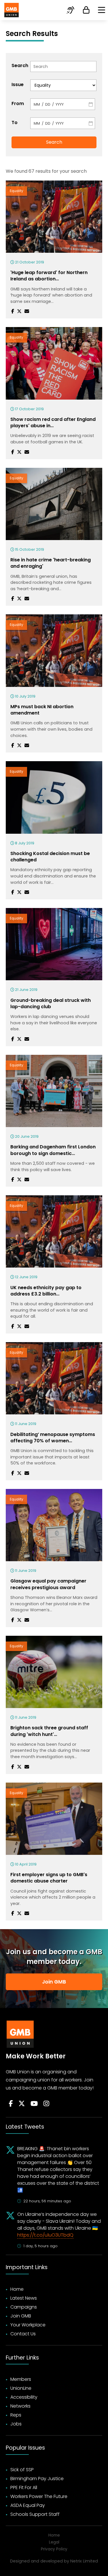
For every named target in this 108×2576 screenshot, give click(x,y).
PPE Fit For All (24, 2487)
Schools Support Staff (35, 2514)
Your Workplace (28, 2325)
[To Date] (63, 123)
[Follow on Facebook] (11, 2104)
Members (21, 2379)
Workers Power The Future (39, 2496)
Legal (54, 2542)
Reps (16, 2415)
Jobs (16, 2424)
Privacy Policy (54, 2549)
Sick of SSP (22, 2470)
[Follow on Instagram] (46, 2104)
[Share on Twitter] (19, 311)
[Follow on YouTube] (34, 2104)
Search (19, 65)
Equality (16, 191)
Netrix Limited (84, 2561)
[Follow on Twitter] (22, 2104)
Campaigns (24, 2307)
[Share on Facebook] (13, 311)
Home (17, 2289)
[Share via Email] (27, 311)
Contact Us (23, 2334)
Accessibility (24, 2397)
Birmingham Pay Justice (37, 2479)
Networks (20, 2406)
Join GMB (54, 1982)
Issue (18, 84)
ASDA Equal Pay (28, 2505)
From (18, 103)
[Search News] (63, 67)
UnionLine (21, 2388)
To (15, 122)
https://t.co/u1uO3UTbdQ (45, 2235)
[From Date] (63, 104)
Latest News (24, 2298)
